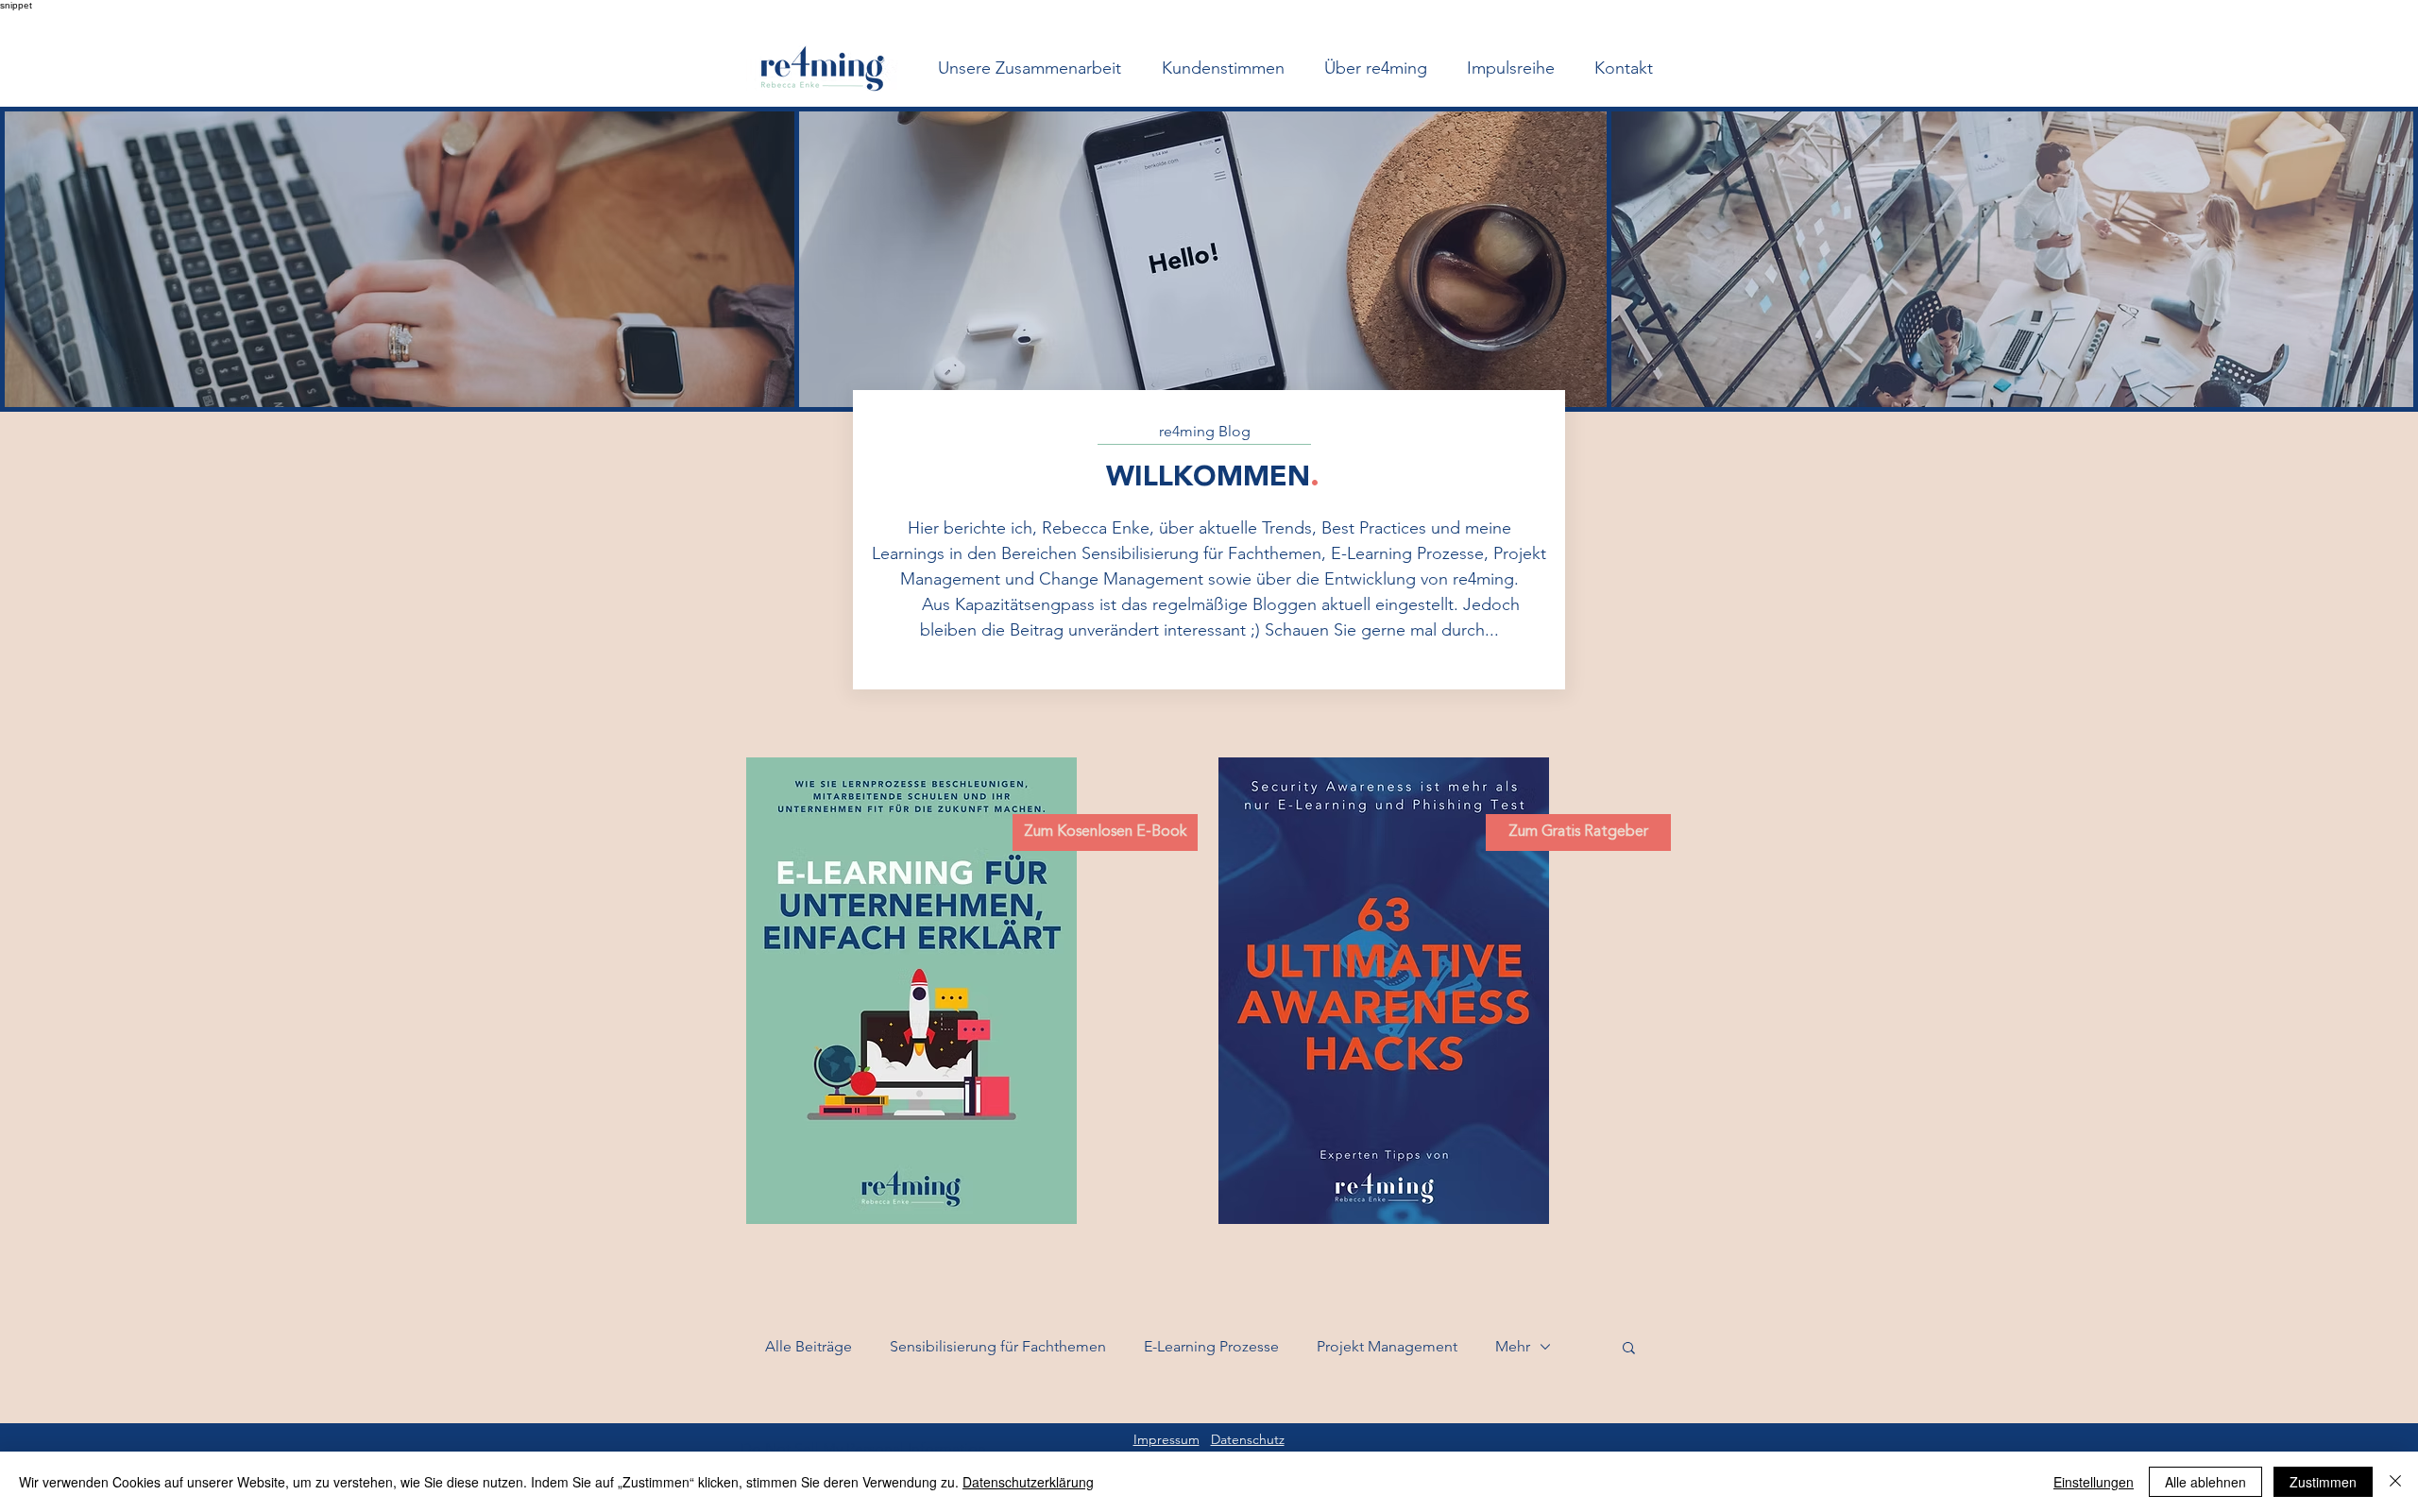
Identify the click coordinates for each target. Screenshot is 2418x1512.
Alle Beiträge (809, 1346)
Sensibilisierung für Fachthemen (998, 1346)
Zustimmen (2323, 1482)
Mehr (1513, 1346)
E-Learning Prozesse (1211, 1346)
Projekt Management (1387, 1346)
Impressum (1166, 1439)
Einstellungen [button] (2094, 1482)
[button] (1629, 1349)
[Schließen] (2395, 1482)
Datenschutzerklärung (1028, 1482)
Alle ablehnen (2205, 1482)
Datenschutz (1248, 1439)
